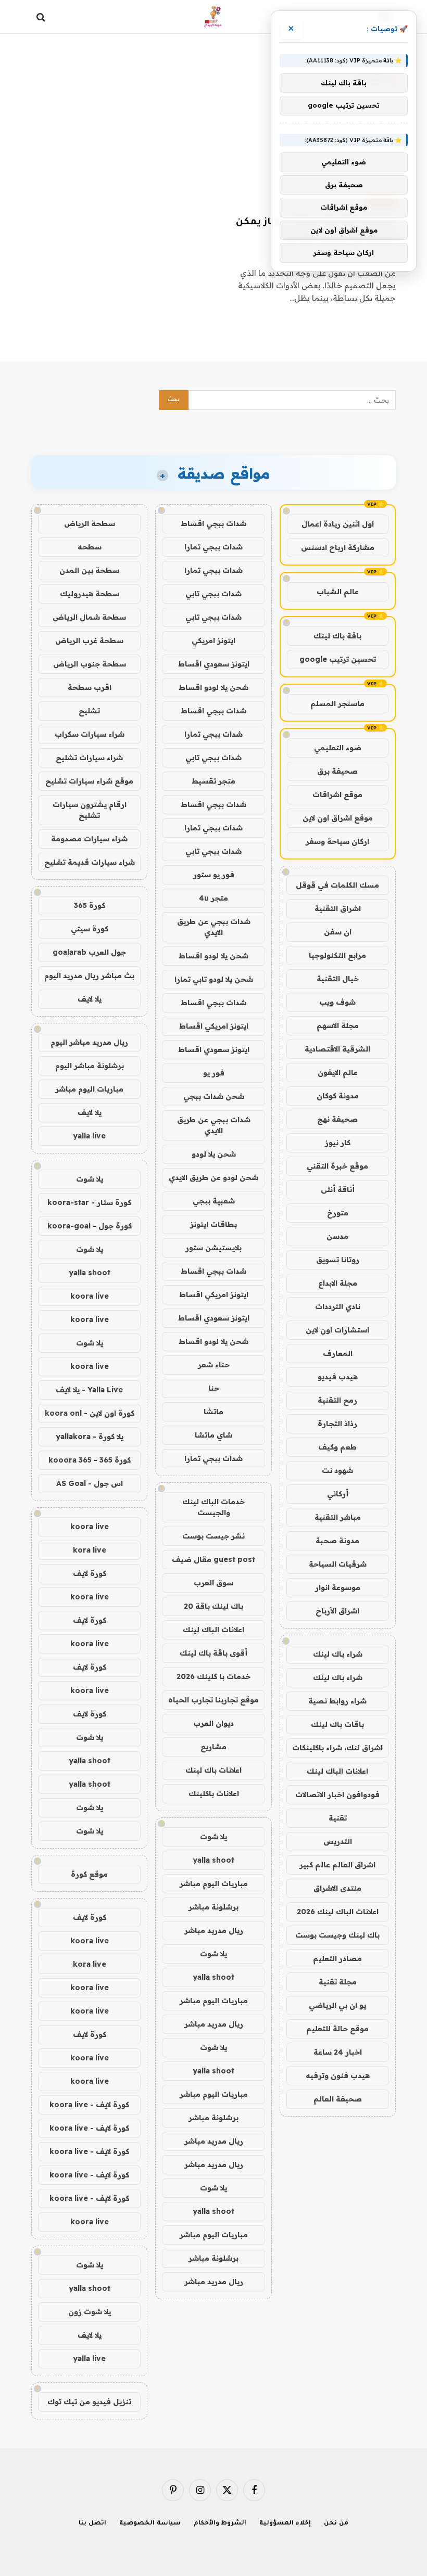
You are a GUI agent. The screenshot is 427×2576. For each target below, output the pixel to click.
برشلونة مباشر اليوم (90, 1066)
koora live (90, 1296)
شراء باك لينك (338, 1654)
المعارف (338, 1353)
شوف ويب (337, 1002)
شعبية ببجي (214, 1201)
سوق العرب (213, 1583)
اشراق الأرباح (337, 1611)
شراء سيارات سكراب (90, 734)
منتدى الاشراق (337, 1888)
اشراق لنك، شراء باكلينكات (337, 1748)
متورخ (338, 1213)
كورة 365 (90, 905)
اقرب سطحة (90, 687)
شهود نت (337, 1470)
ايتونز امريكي (213, 640)
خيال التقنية (338, 979)
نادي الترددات (338, 1306)
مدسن (337, 1236)
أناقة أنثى (338, 1189)
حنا (214, 1388)
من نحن (336, 2524)
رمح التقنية (337, 1400)
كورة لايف (90, 1573)
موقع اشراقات (337, 794)
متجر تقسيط (213, 781)
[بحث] (42, 17)
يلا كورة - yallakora (90, 1437)
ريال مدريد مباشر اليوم (89, 1042)
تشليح (89, 711)
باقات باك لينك (337, 1724)
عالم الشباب (338, 592)
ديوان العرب (213, 1723)
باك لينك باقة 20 (213, 1606)
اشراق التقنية (338, 908)
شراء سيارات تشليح (89, 758)
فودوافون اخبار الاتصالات (337, 1795)
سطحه (90, 547)
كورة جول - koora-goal (90, 1226)
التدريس (338, 1841)
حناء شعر (214, 1365)
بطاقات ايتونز (213, 1224)
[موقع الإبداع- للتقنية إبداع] (214, 17)
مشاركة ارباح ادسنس (338, 547)
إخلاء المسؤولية (285, 2524)
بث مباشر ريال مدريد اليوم (89, 976)
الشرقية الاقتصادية (337, 1049)
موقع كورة (89, 1874)
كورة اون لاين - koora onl (90, 1413)
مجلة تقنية (338, 1982)
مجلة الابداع (338, 1283)
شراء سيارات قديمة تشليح (90, 862)
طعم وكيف (337, 1447)
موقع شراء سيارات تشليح (89, 781)
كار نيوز (338, 1143)
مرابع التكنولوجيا (337, 955)
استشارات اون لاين (337, 1330)
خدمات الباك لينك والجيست (213, 1507)
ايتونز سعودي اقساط (214, 664)
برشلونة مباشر (213, 1907)
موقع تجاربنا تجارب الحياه (213, 1700)
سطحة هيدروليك (90, 594)
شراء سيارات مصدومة (89, 839)
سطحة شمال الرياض (89, 617)
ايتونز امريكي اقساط (214, 1026)
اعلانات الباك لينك (337, 1771)
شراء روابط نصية (337, 1701)
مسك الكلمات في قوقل (337, 885)
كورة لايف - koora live (89, 2105)
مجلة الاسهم (338, 1026)
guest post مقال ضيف (213, 1559)
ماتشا (213, 1412)
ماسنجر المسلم (337, 703)
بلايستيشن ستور (213, 1248)
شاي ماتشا (213, 1435)
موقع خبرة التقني (337, 1166)
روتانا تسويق (338, 1260)
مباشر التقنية (338, 1517)
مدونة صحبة (337, 1541)
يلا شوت (213, 1837)
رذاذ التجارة (337, 1424)
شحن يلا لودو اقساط (213, 687)
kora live (90, 1550)
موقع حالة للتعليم (337, 2029)
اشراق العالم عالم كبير (337, 1865)
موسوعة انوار (338, 1587)
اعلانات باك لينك (213, 1770)
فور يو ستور (214, 875)
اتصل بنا (92, 2524)
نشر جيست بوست (213, 1536)
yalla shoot (213, 1860)
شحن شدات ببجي (214, 1096)
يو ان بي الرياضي (337, 2005)
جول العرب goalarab (89, 952)
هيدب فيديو (338, 1377)
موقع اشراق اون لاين (338, 818)
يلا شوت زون (90, 2312)
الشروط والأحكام (220, 2524)
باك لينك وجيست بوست (337, 1935)
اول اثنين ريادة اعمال (338, 524)
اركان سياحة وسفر (337, 841)
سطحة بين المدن (89, 570)
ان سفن (338, 932)
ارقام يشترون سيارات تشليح (90, 810)
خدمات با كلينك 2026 (213, 1676)
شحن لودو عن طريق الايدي (213, 1177)
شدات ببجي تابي (213, 594)
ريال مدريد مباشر (214, 1930)
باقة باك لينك (337, 636)
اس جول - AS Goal (90, 1483)
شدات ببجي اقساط (213, 523)
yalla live (89, 1136)
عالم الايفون (338, 1072)
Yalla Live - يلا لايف (89, 1390)
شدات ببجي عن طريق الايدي (214, 927)
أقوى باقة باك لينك (213, 1653)
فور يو (214, 1073)
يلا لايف (90, 999)
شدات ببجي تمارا (213, 547)
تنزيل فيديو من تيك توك (89, 2402)
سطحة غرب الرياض (89, 640)
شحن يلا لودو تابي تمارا (214, 979)
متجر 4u (213, 898)
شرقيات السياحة (338, 1564)
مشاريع (213, 1747)
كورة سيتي (90, 929)
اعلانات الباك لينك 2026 (338, 1912)
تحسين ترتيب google (338, 659)
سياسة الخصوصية (150, 2524)
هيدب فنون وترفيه (338, 2075)
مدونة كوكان (338, 1096)
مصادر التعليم (337, 1958)
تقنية (338, 1818)
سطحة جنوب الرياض (90, 664)
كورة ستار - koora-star (89, 1202)
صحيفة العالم (338, 2099)
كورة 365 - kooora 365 (90, 1460)
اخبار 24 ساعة (338, 2052)
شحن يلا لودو (214, 1154)
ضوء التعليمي (338, 748)
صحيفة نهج (337, 1119)
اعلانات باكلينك (214, 1793)
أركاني (338, 1494)
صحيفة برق (337, 771)
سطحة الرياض (90, 523)
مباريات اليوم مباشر (214, 1883)
